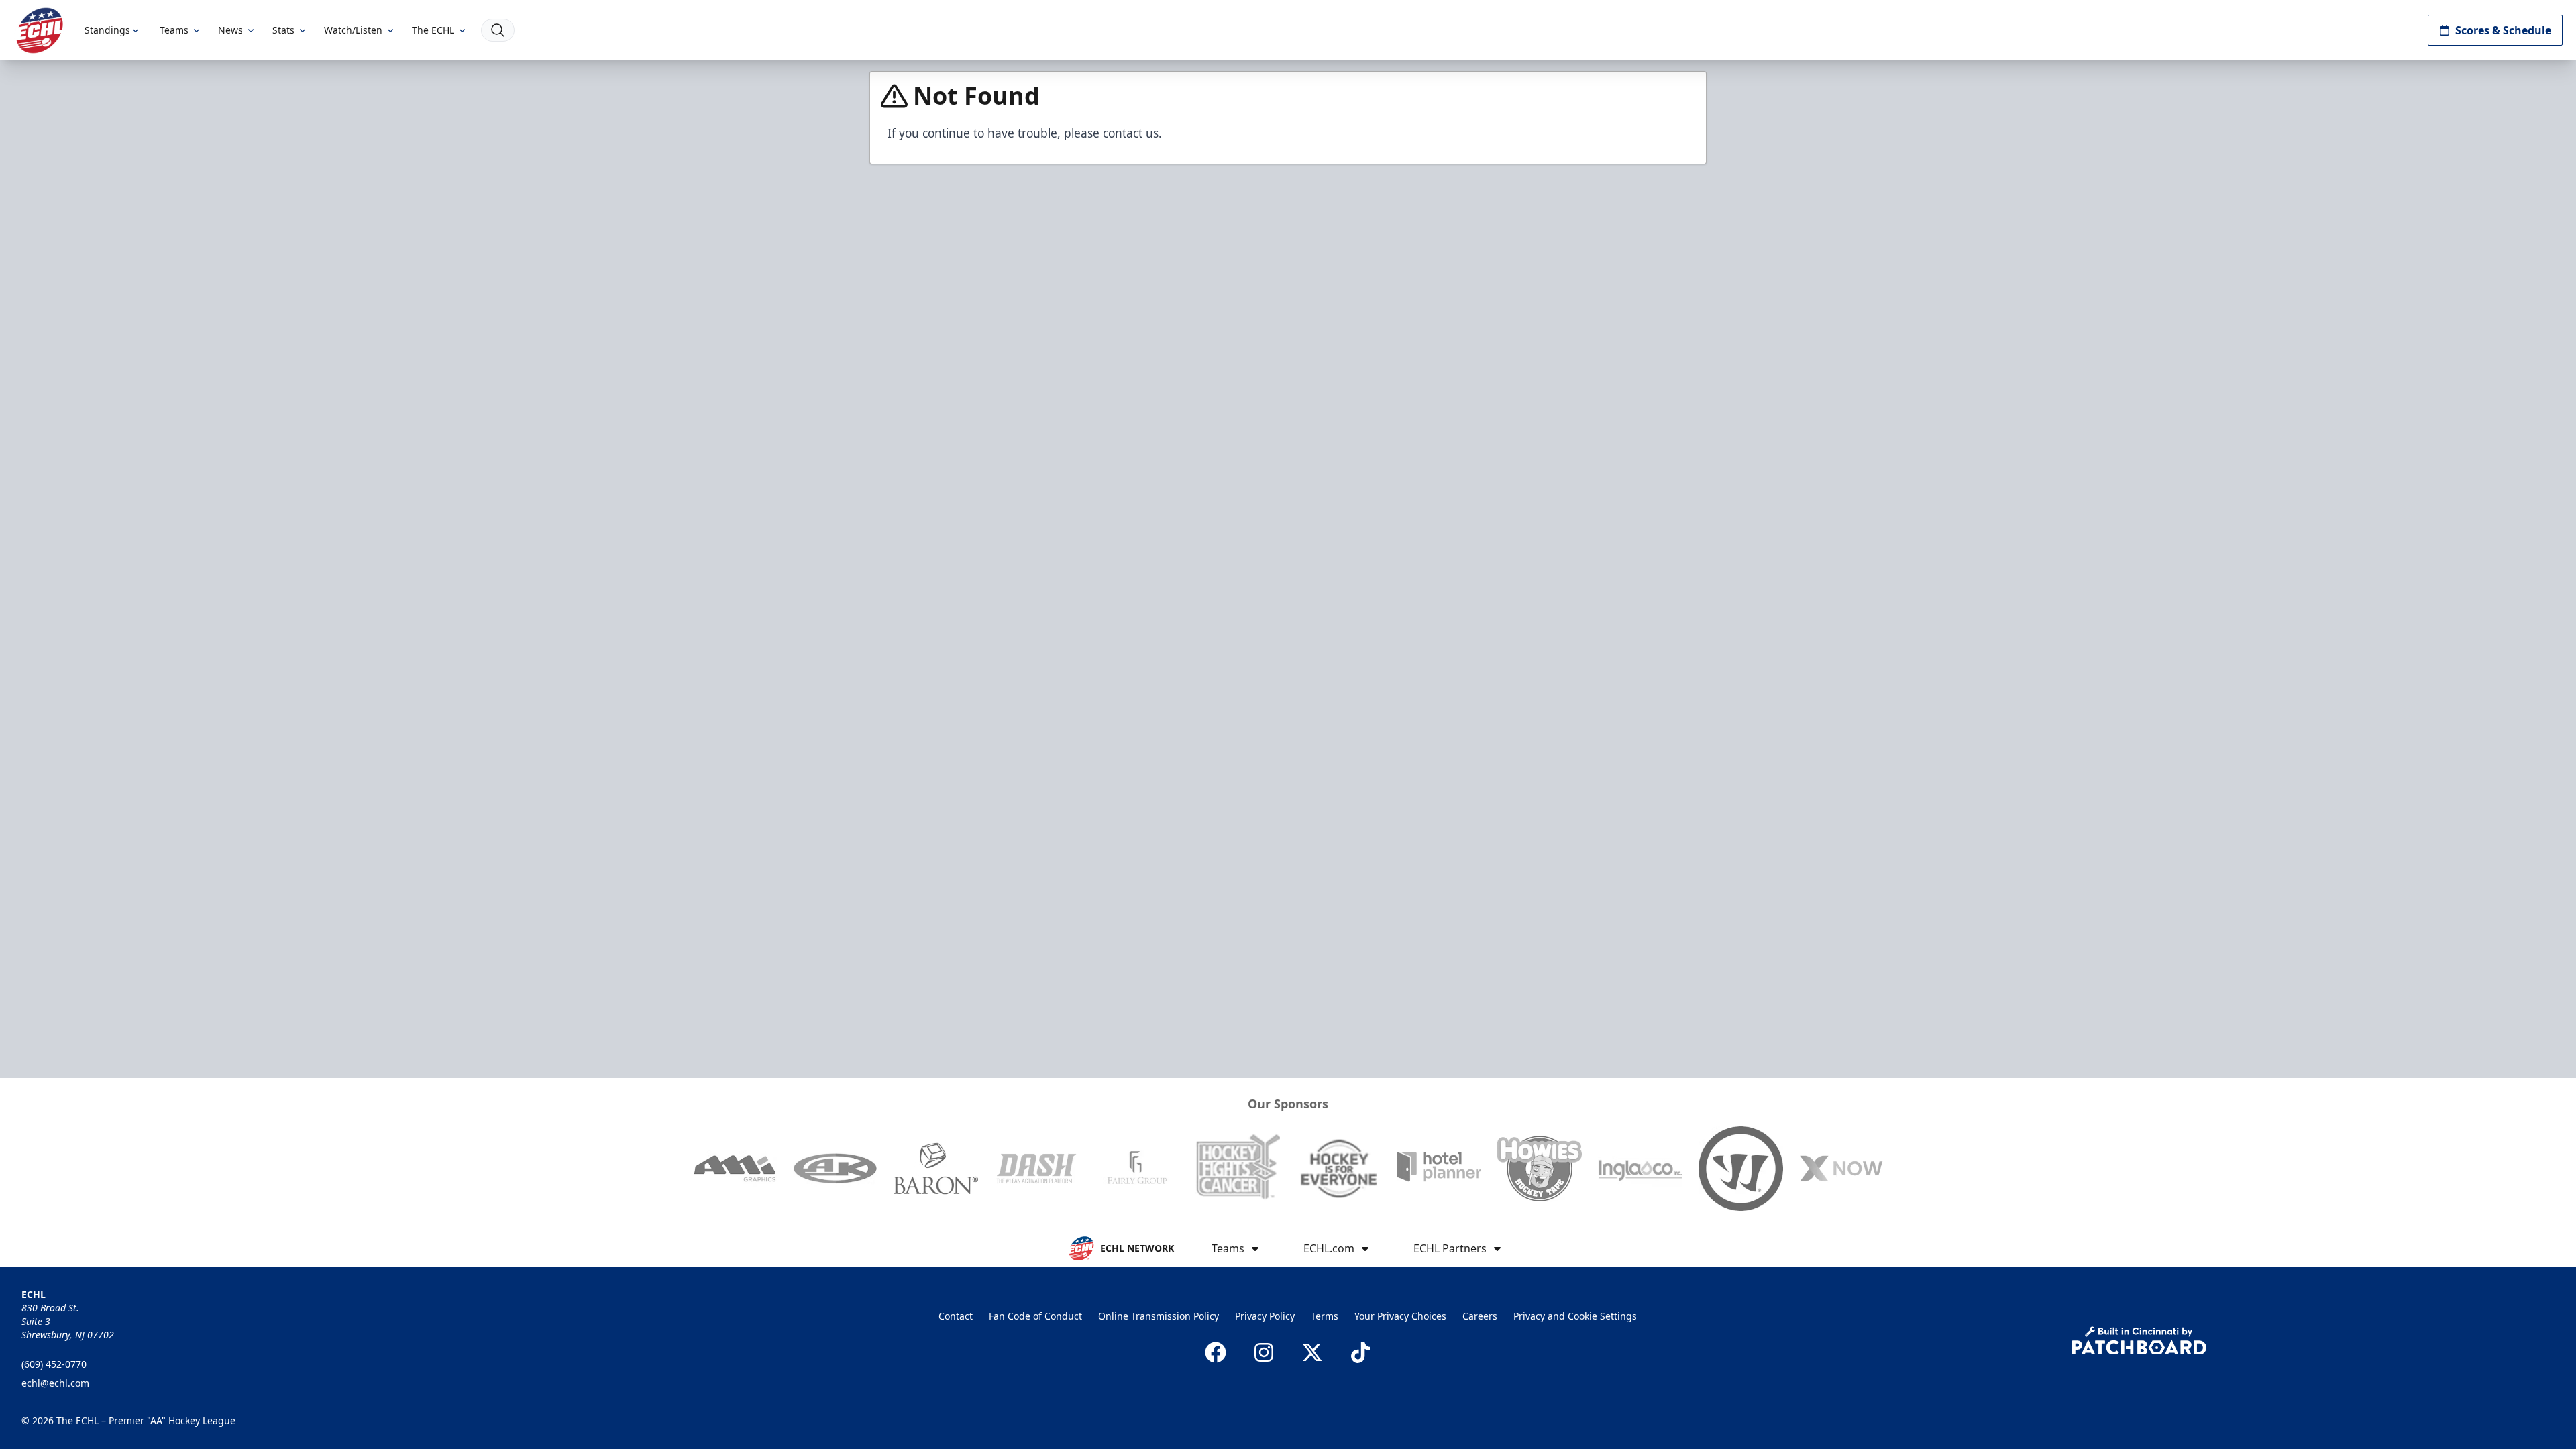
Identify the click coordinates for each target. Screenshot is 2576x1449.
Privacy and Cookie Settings (1575, 1316)
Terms (1325, 1316)
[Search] (498, 30)
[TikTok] (1360, 1352)
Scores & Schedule (2503, 30)
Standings (107, 30)
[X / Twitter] (1312, 1352)
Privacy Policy (1265, 1316)
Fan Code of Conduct (1035, 1316)
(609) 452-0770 (54, 1364)
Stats (283, 30)
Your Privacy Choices (1400, 1316)
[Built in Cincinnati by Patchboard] (2139, 1341)
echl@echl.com (55, 1383)
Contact (956, 1316)
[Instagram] (1264, 1352)
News (230, 30)
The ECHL (433, 30)
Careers (1480, 1316)
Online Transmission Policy (1159, 1316)
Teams (174, 30)
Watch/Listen (353, 30)
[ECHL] (40, 31)
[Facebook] (1216, 1352)
